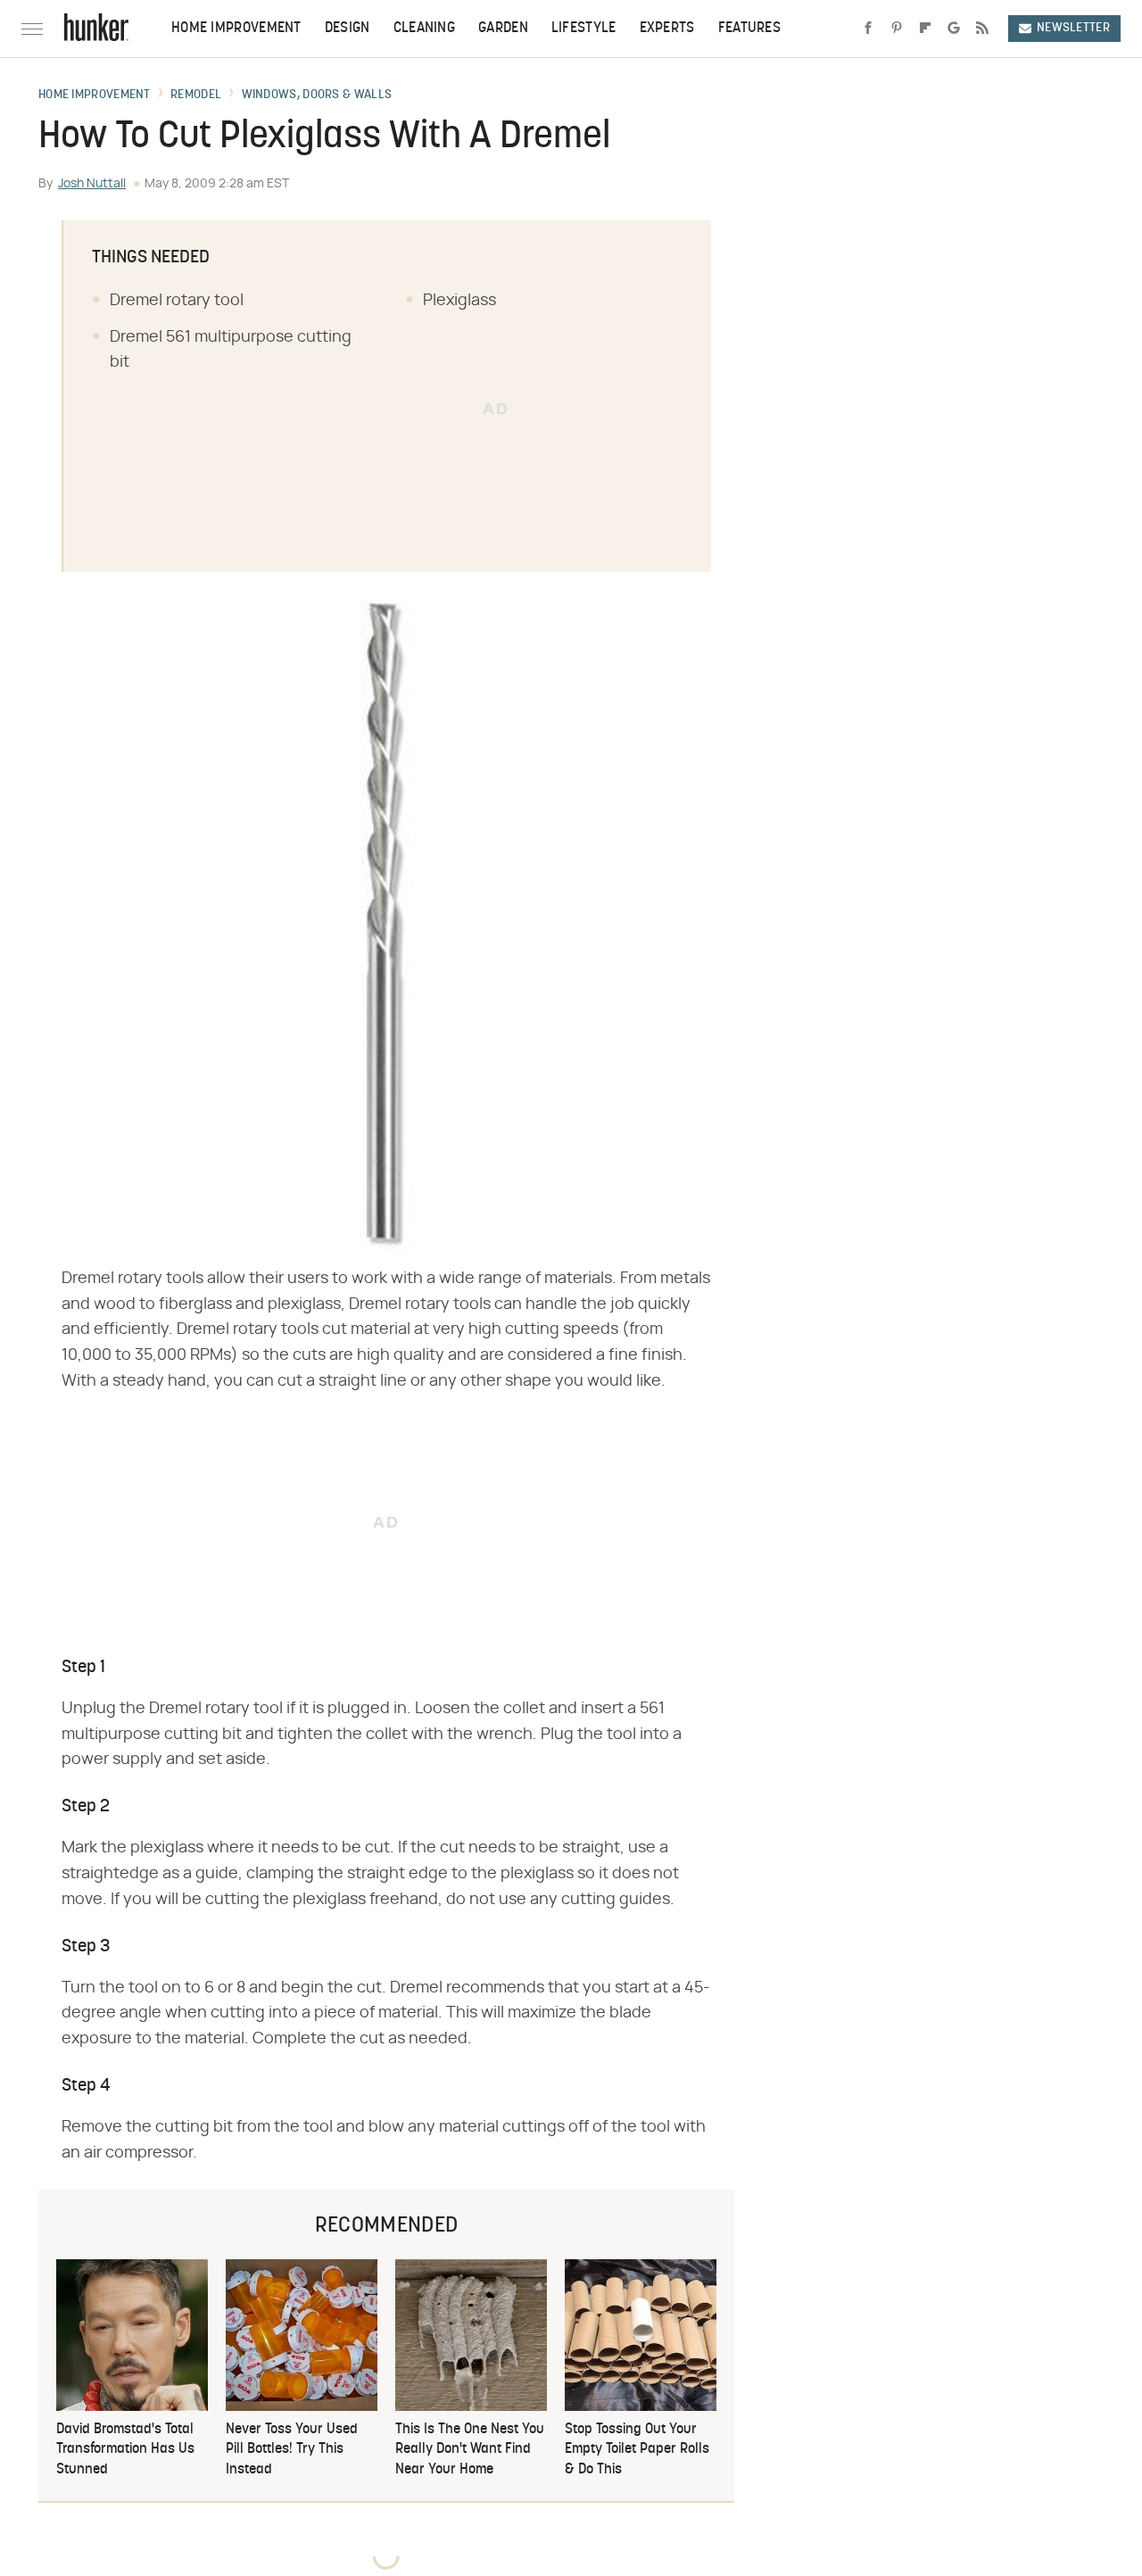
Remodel (196, 95)
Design (348, 29)
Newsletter (1073, 28)
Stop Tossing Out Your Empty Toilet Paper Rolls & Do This (637, 2450)
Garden (503, 29)
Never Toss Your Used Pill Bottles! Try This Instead (292, 2450)
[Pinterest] (897, 29)
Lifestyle (584, 29)
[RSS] (982, 29)
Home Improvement (236, 29)
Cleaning (424, 29)
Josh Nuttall (92, 184)
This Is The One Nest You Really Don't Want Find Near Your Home (470, 2450)
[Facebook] (868, 29)
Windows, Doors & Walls (317, 95)
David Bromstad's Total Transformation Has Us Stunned (125, 2450)
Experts (667, 29)
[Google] (954, 29)
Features (749, 29)
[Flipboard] (925, 29)
